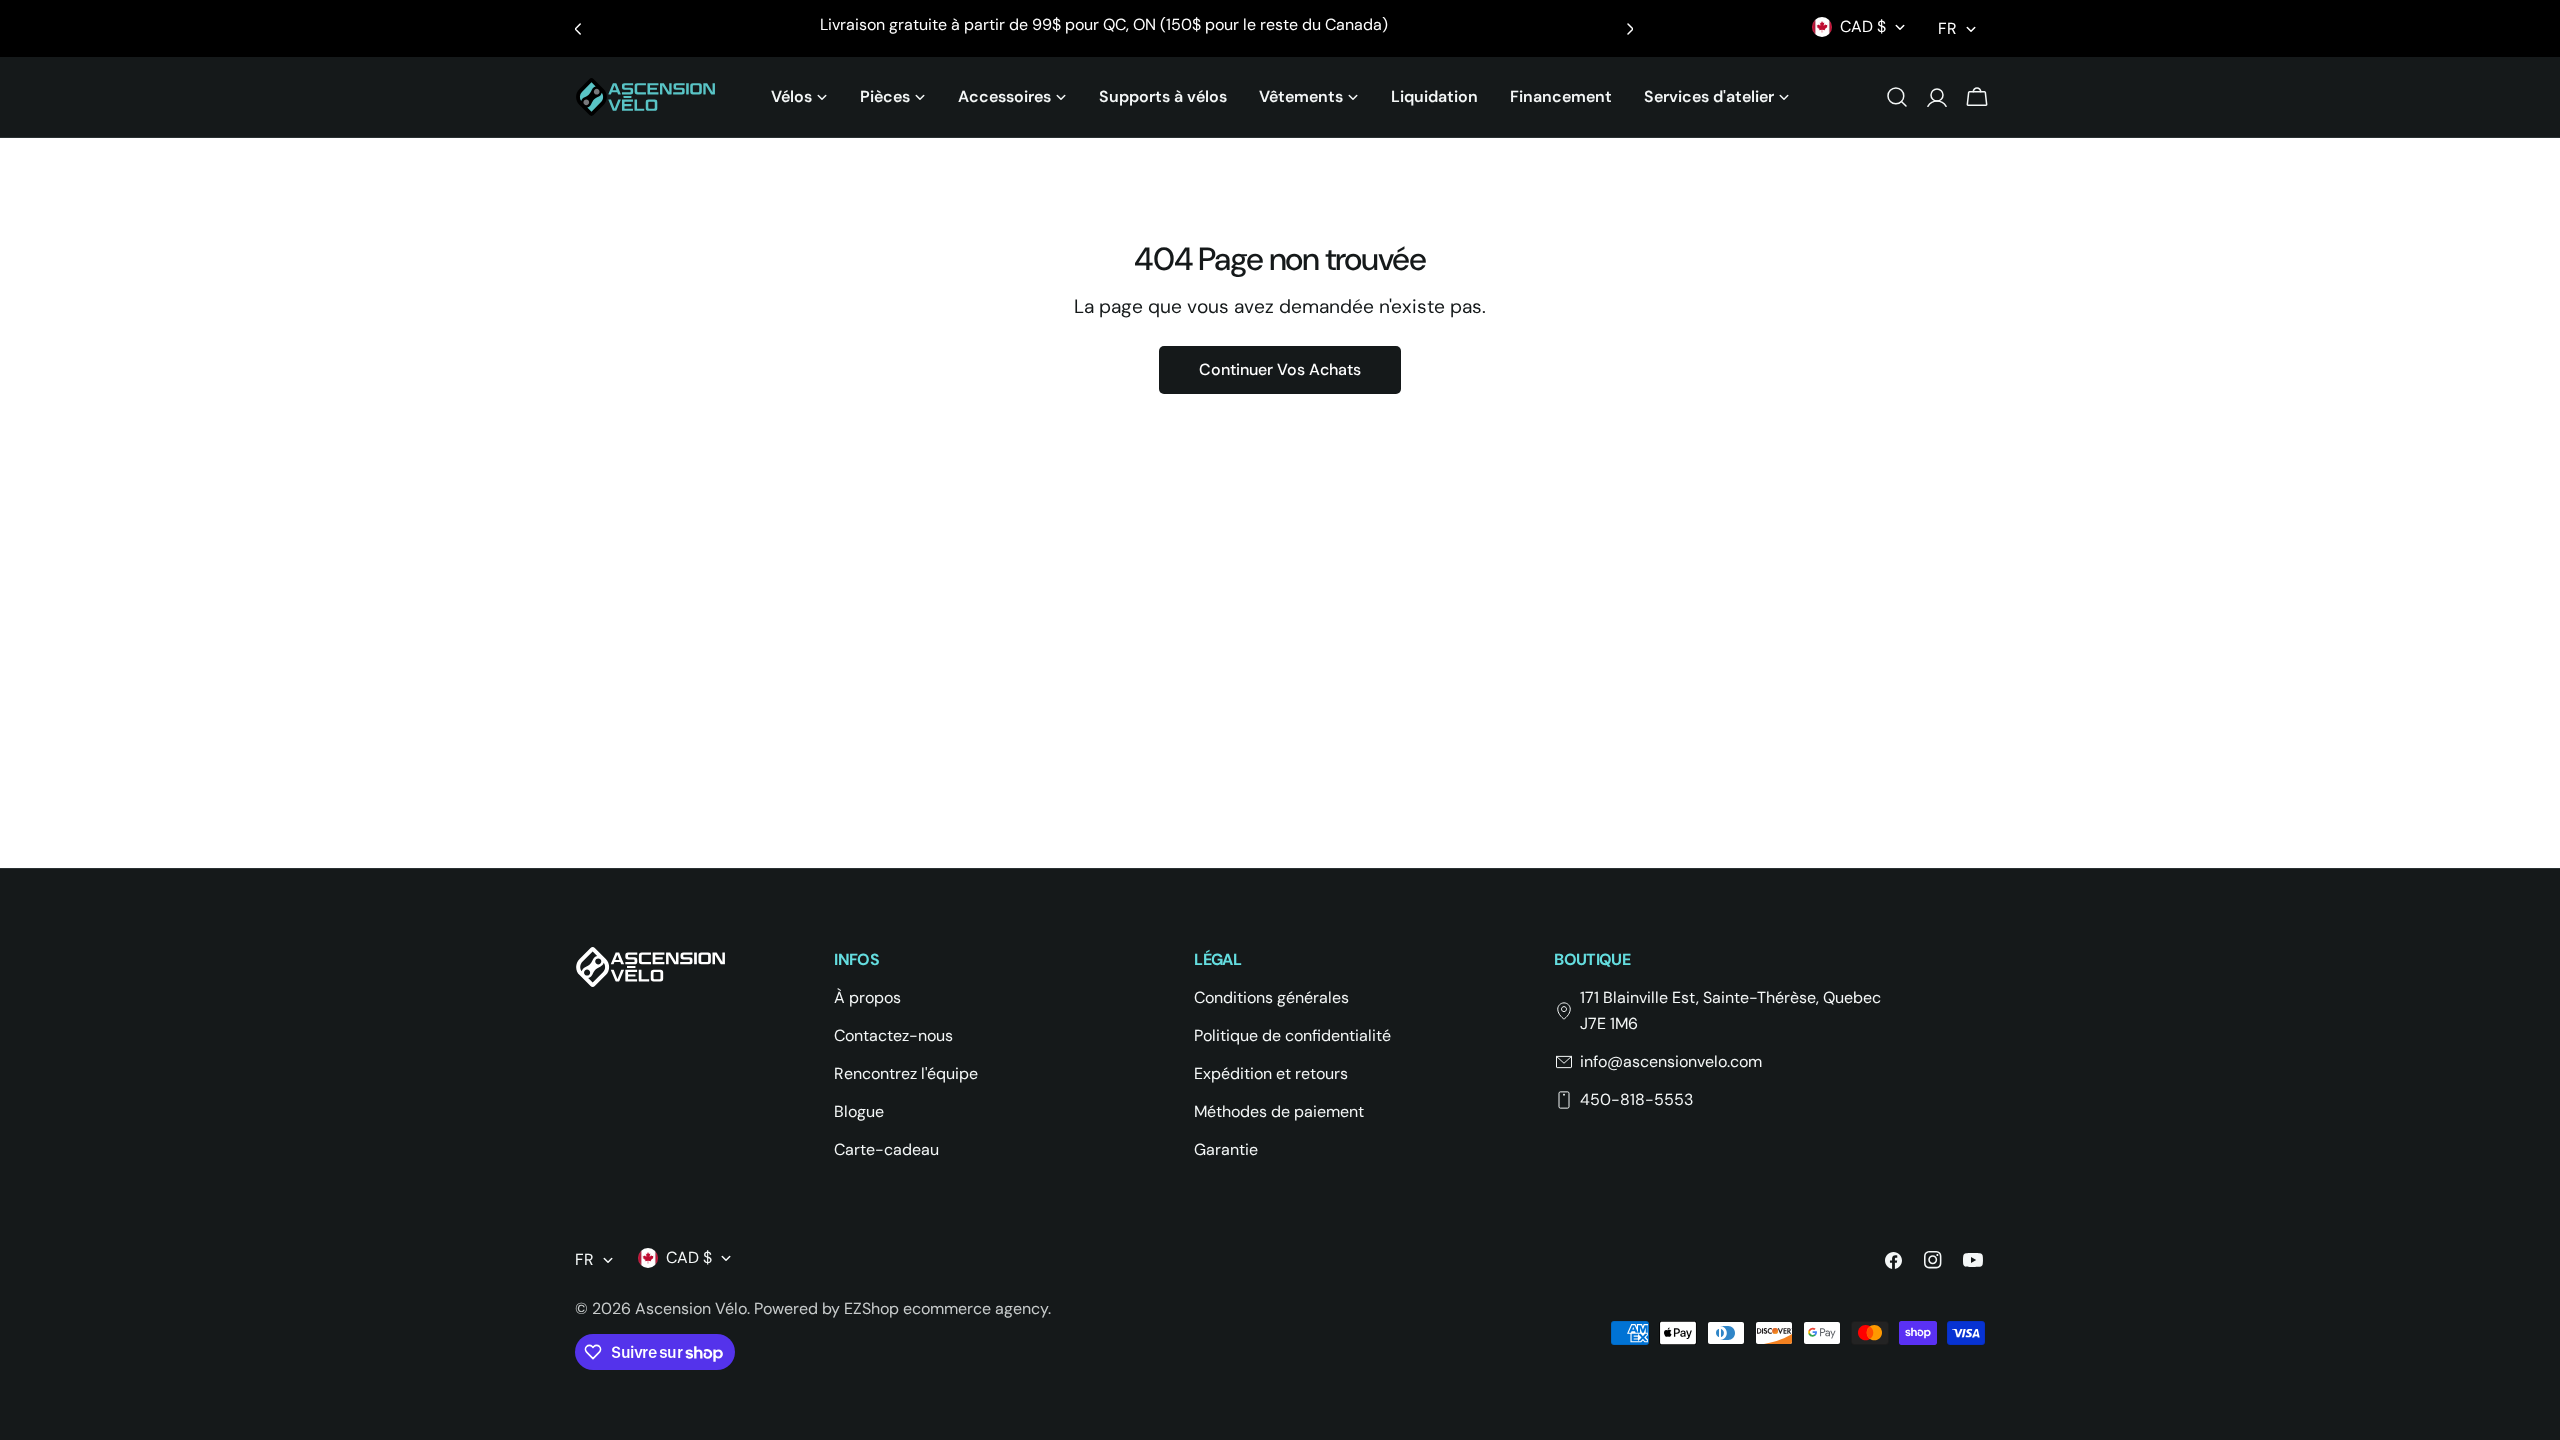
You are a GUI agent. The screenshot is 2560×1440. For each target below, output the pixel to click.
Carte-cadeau (886, 1149)
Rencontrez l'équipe (906, 1073)
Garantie (1226, 1149)
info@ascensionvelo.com (1671, 1061)
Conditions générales (1271, 997)
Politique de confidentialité (1292, 1035)
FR (1947, 28)
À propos (867, 997)
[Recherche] (1897, 97)
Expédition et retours (1271, 1073)
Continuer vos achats (1280, 369)
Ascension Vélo (691, 1308)
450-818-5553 (1636, 1099)
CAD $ (1863, 26)
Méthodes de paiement (1279, 1111)
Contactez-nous (893, 1035)
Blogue (859, 1111)
